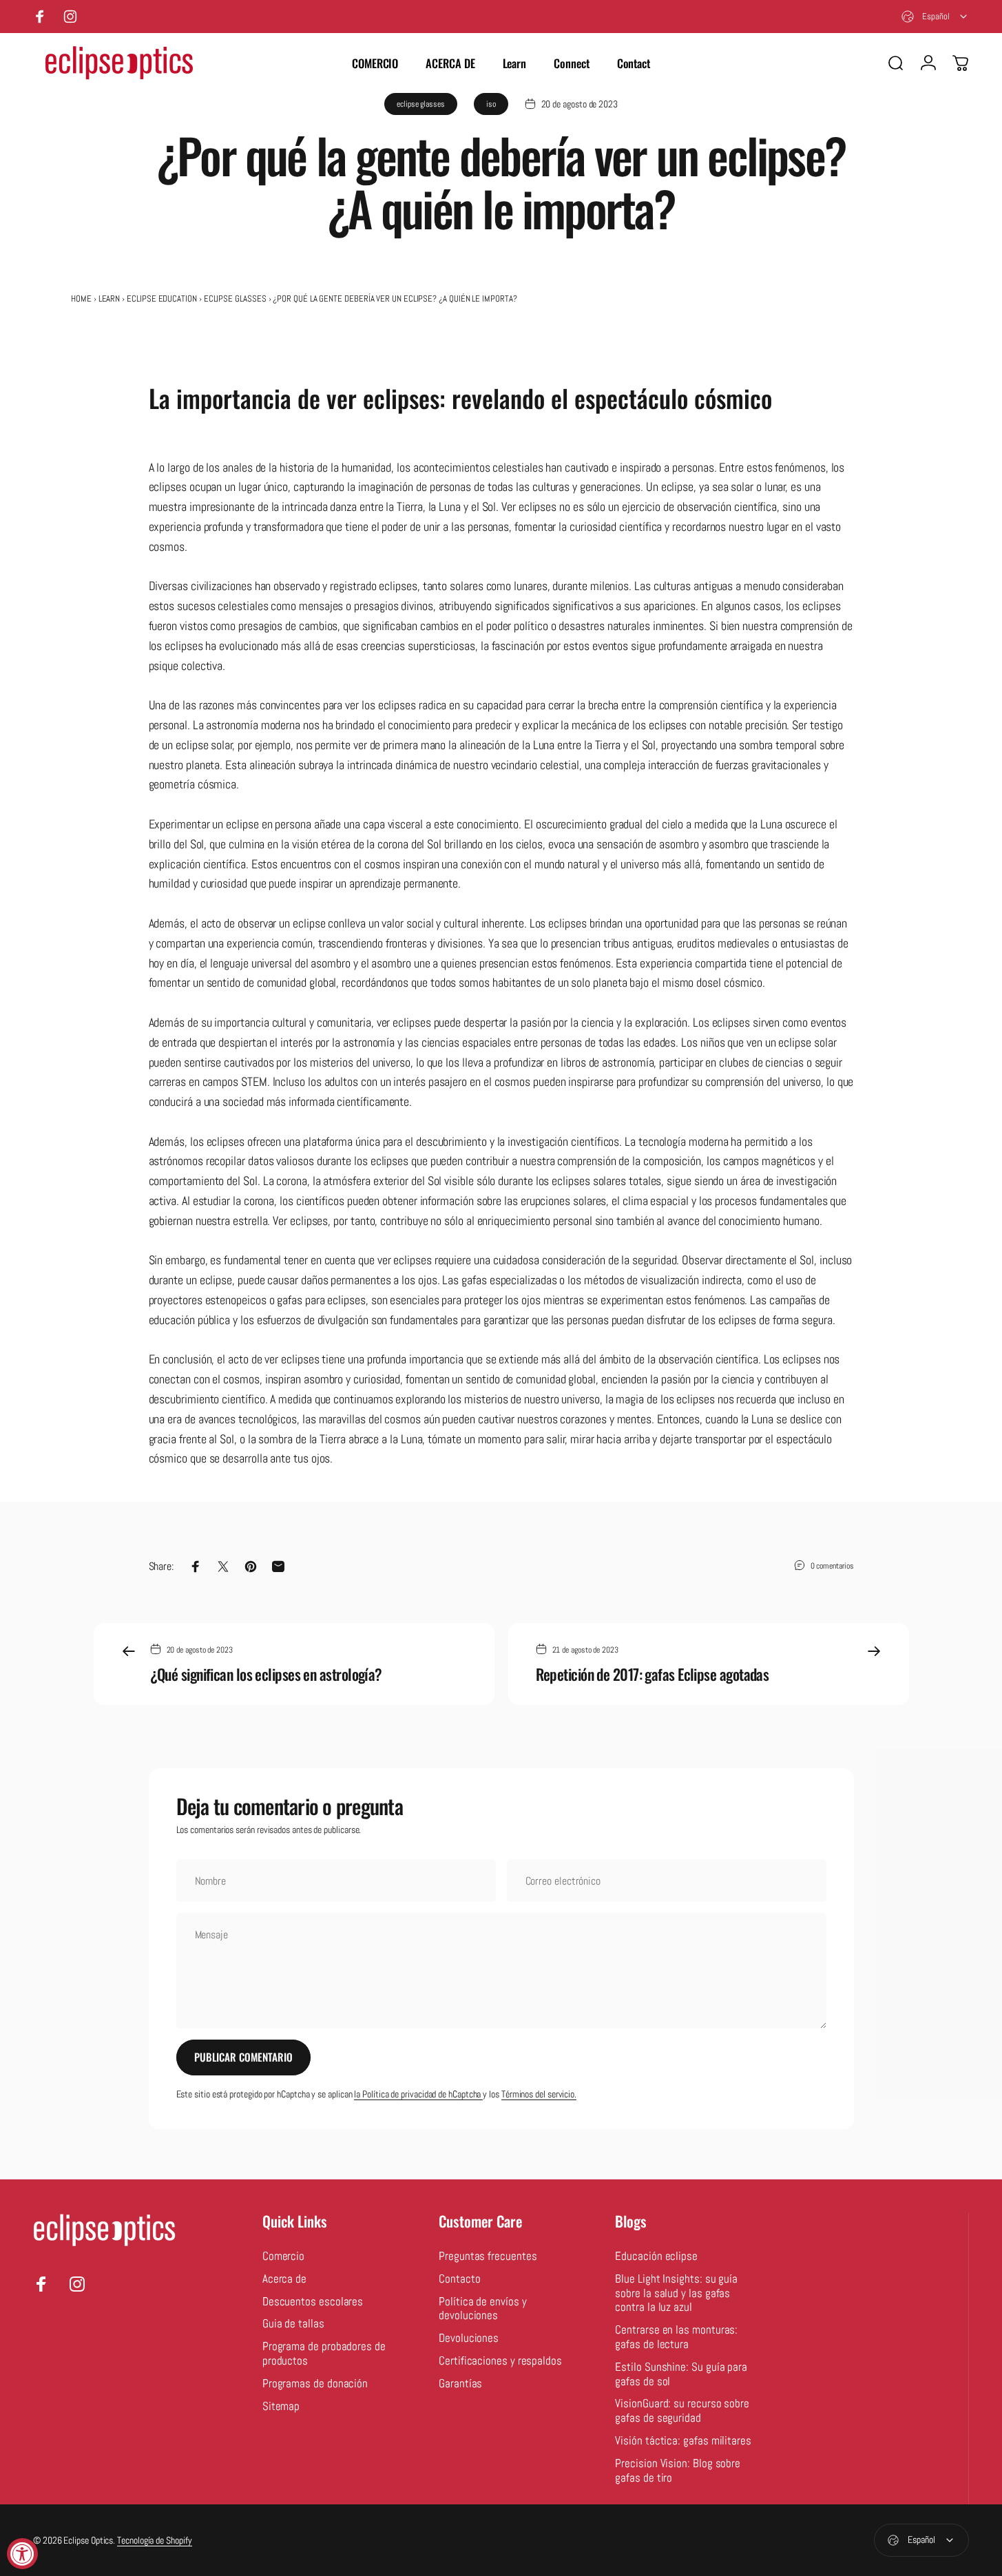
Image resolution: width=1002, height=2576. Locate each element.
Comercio (283, 2256)
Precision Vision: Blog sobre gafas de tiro (678, 2471)
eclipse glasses (421, 104)
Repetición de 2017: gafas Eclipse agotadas (653, 1674)
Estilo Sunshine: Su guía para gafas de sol (681, 2375)
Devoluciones (469, 2338)
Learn (109, 299)
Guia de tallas (293, 2324)
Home (81, 299)
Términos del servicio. (539, 2094)
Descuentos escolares (313, 2302)
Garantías (460, 2384)
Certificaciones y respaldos (500, 2361)
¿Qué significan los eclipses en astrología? (266, 1674)
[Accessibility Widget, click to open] (22, 2554)
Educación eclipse (656, 2256)
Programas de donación (315, 2384)
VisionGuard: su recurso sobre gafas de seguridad (682, 2411)
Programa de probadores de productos (324, 2354)
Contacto (459, 2279)
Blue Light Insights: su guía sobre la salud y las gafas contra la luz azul (676, 2294)
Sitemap (281, 2407)
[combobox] (935, 17)
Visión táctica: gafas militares (683, 2441)
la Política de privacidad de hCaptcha (418, 2094)
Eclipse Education (162, 299)
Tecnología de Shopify (154, 2540)
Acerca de (284, 2279)
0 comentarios (832, 1566)
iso (491, 104)
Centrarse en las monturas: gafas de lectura (676, 2337)
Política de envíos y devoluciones (482, 2309)
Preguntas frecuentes (488, 2256)
